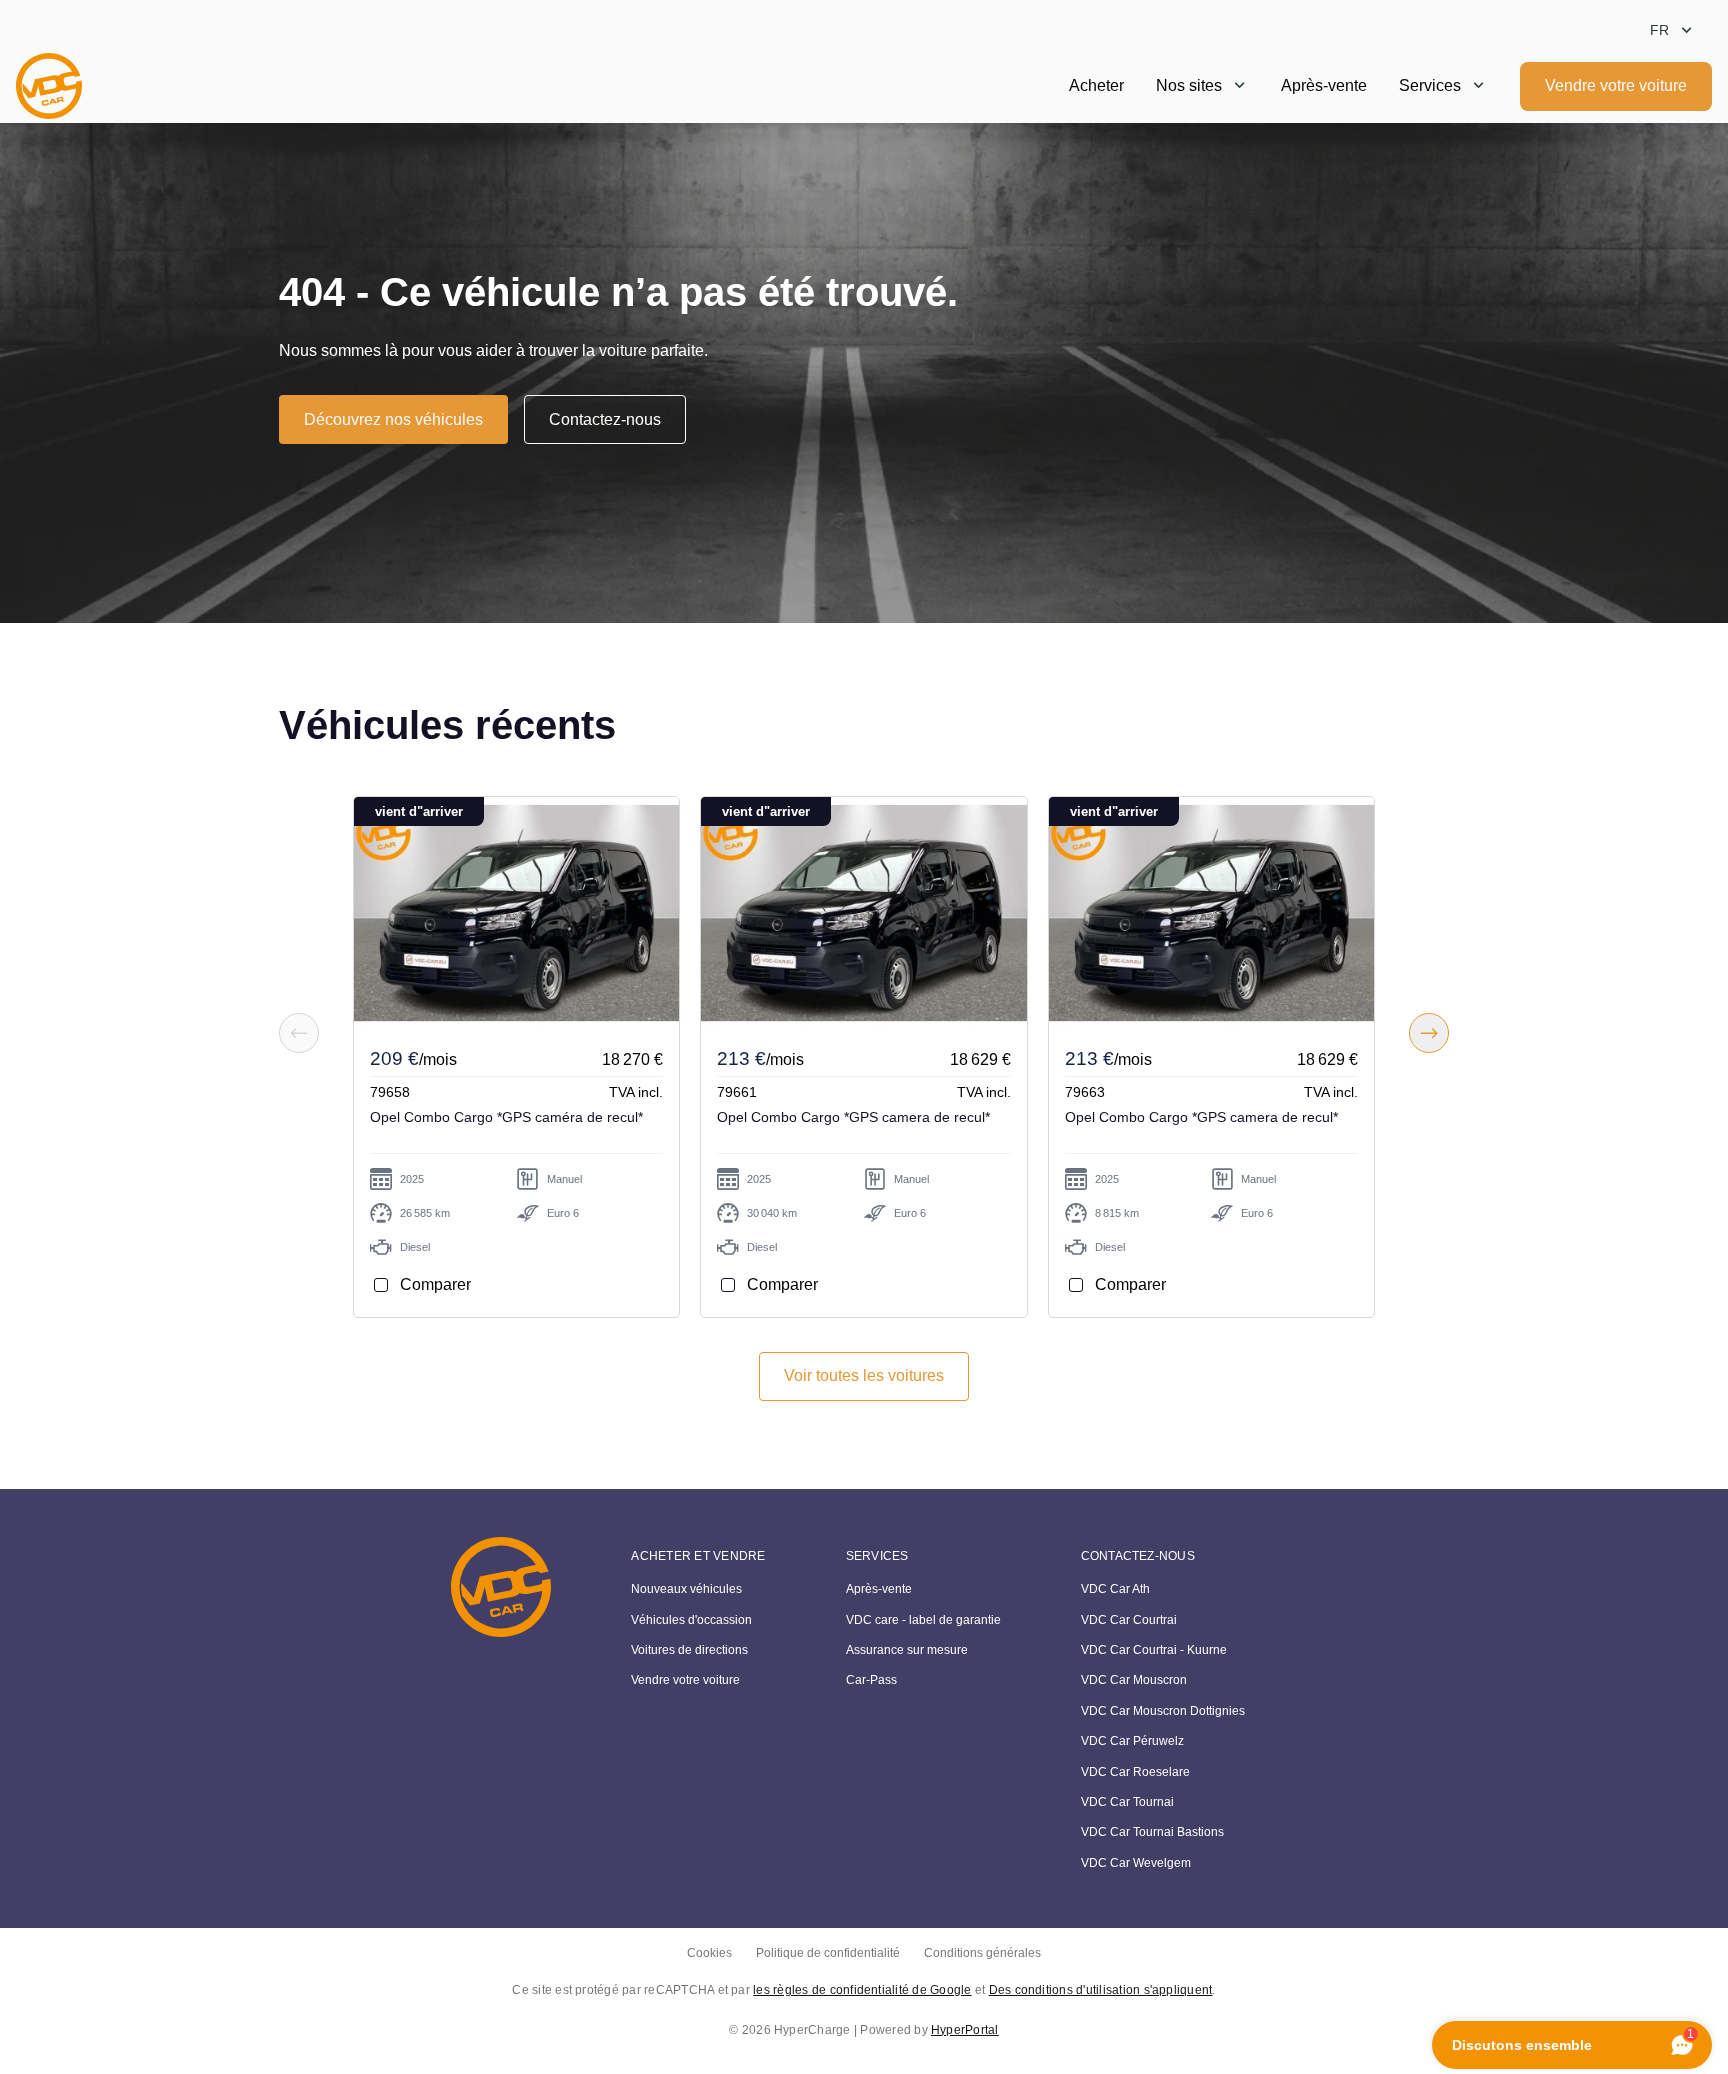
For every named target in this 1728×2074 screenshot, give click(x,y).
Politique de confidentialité (828, 1953)
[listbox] (1673, 30)
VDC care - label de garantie (923, 1620)
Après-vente (1324, 85)
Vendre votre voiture (1616, 85)
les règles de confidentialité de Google (862, 1990)
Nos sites (1189, 85)
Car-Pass (871, 1680)
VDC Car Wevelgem (1136, 1863)
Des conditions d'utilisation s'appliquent (1101, 1990)
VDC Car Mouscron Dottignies (1163, 1711)
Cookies (709, 1953)
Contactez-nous (605, 419)
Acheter (1096, 85)
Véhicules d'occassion (691, 1620)
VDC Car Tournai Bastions (1152, 1832)
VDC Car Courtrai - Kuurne (1154, 1650)
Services (1430, 85)
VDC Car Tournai (1127, 1802)
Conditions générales (982, 1953)
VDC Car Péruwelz (1132, 1741)
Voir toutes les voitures (864, 1375)
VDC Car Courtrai (1129, 1620)
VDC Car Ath (1115, 1589)
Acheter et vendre (698, 1556)
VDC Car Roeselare (1135, 1772)
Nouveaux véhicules (686, 1589)
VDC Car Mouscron (1134, 1680)
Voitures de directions (689, 1650)
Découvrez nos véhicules (393, 419)
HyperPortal (965, 2030)
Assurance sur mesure (907, 1650)
